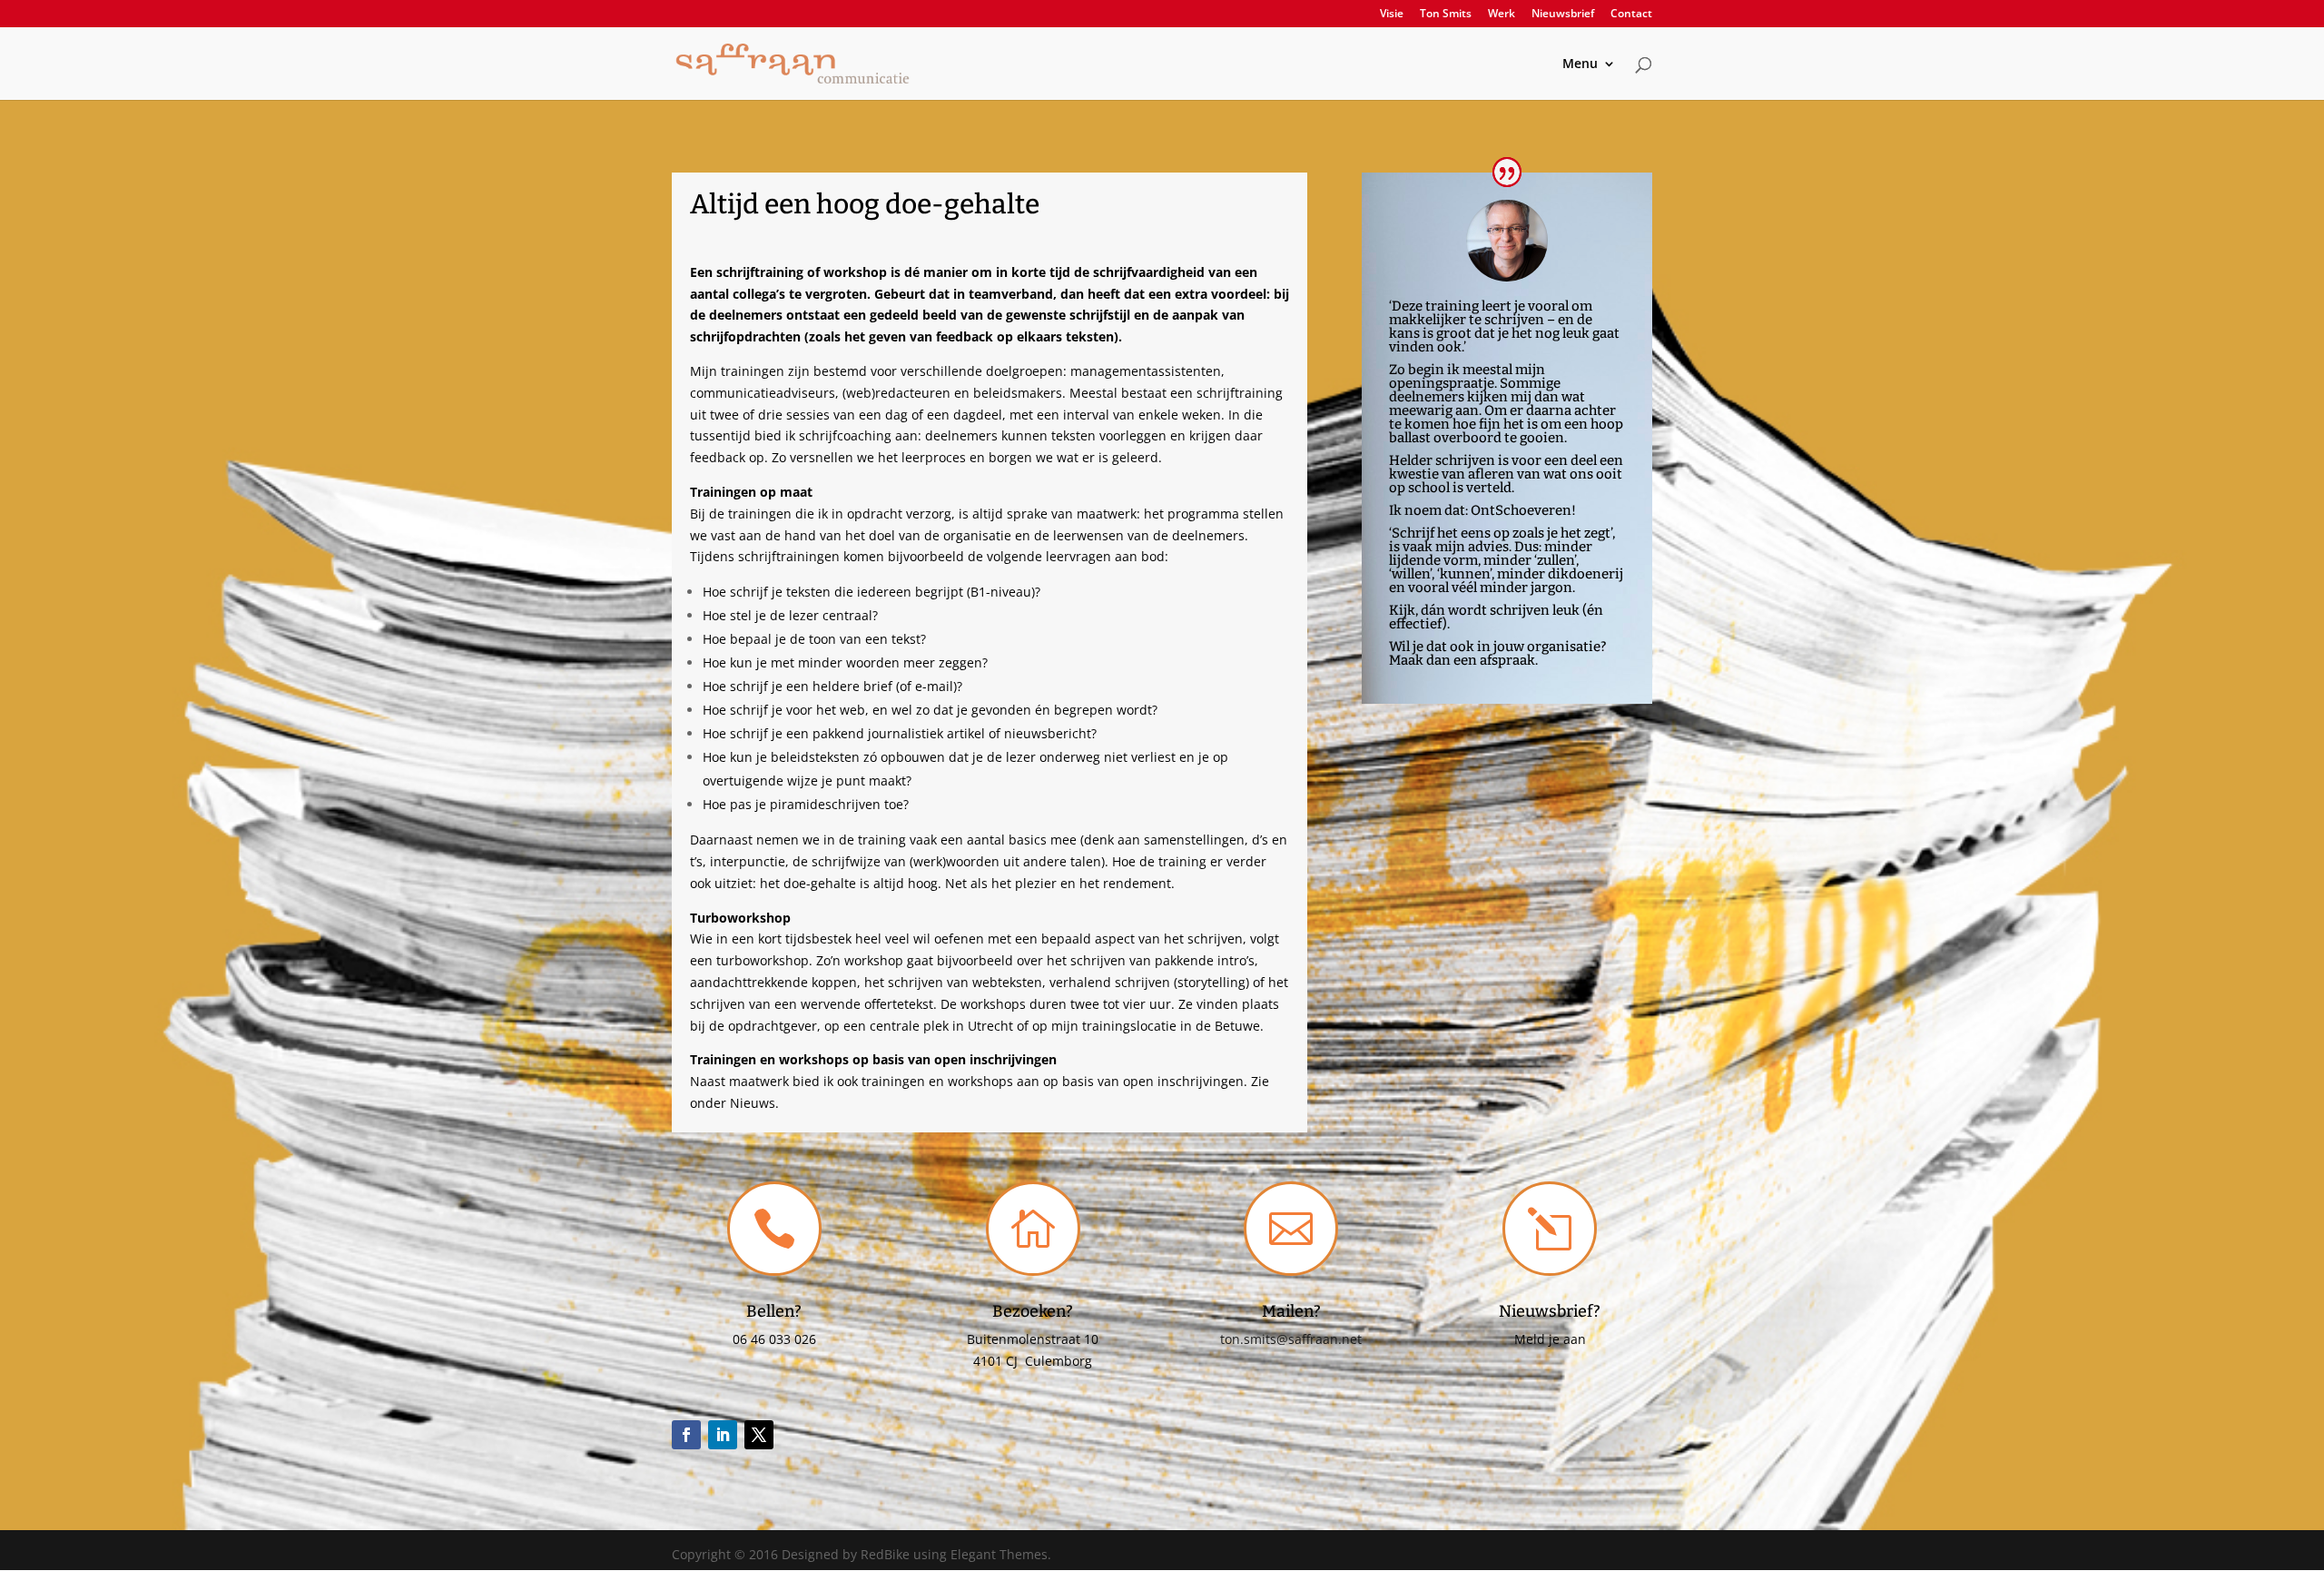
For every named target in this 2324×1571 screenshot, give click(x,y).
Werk (1502, 15)
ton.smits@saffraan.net (1291, 1339)
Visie (1392, 15)
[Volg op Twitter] (759, 1435)
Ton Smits (1446, 15)
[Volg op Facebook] (686, 1435)
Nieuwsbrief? (1550, 1311)
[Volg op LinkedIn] (723, 1435)
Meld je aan (1550, 1339)
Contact (1631, 15)
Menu (1580, 64)
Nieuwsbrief (1563, 15)
